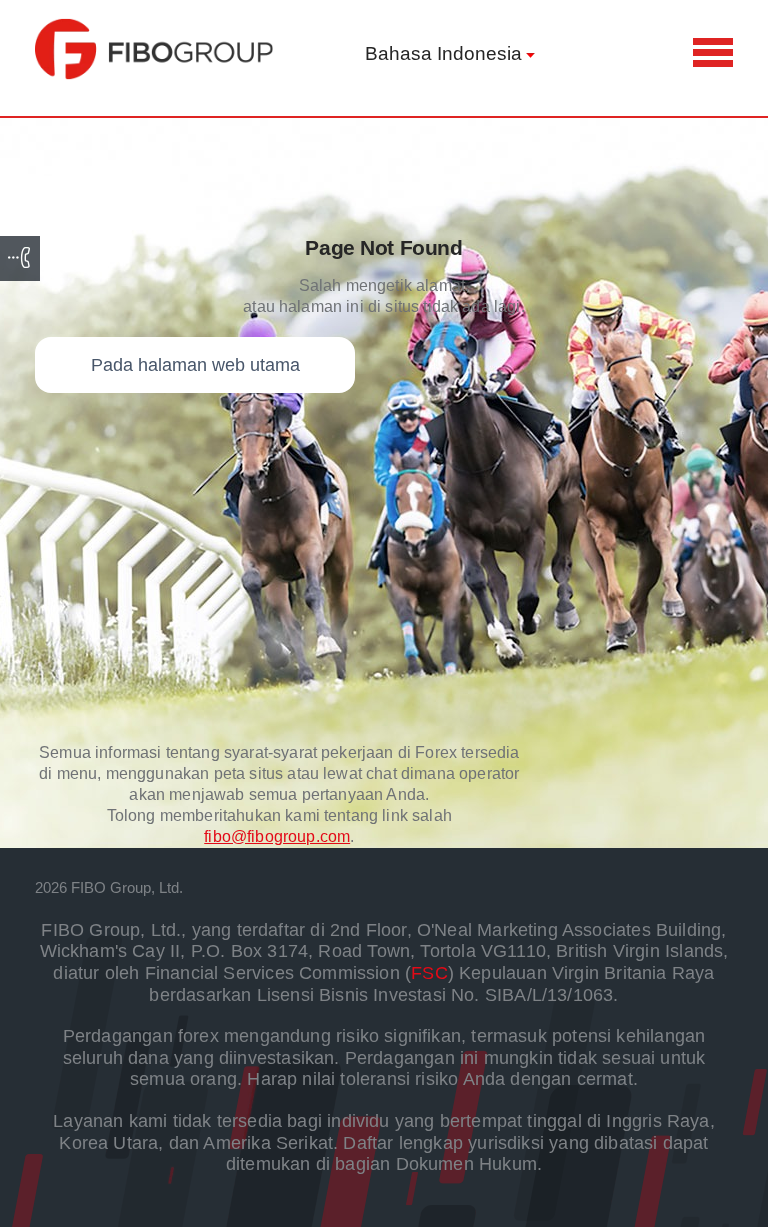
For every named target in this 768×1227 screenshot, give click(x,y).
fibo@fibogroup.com (277, 836)
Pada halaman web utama (195, 365)
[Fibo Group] (155, 49)
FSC (429, 973)
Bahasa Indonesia (443, 53)
